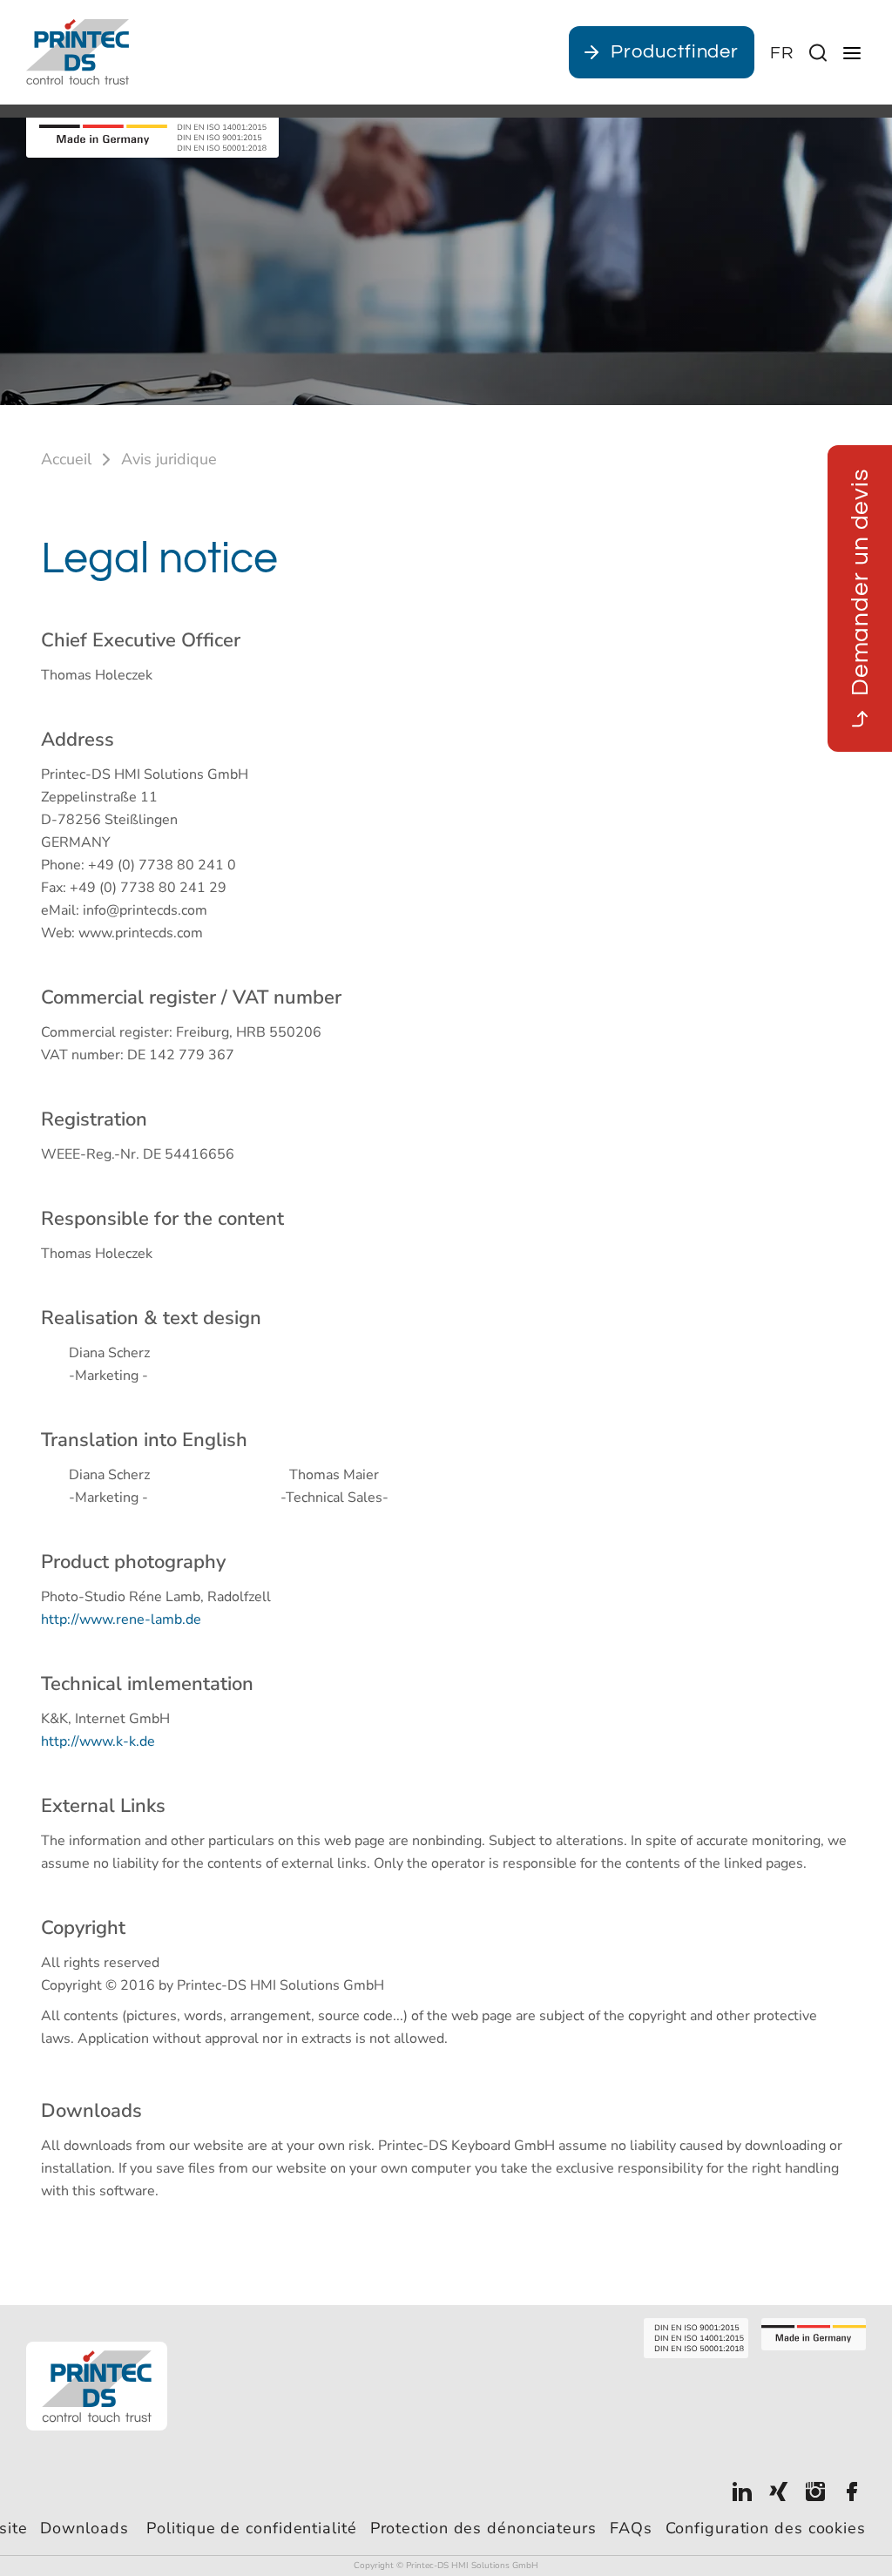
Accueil (66, 459)
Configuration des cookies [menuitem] (766, 2528)
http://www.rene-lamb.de (121, 1619)
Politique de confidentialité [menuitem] (251, 2528)
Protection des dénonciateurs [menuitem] (483, 2528)
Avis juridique (169, 459)
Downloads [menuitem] (87, 2528)
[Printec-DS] (78, 52)
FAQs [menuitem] (631, 2528)
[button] (782, 53)
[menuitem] (742, 2490)
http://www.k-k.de (98, 1741)
